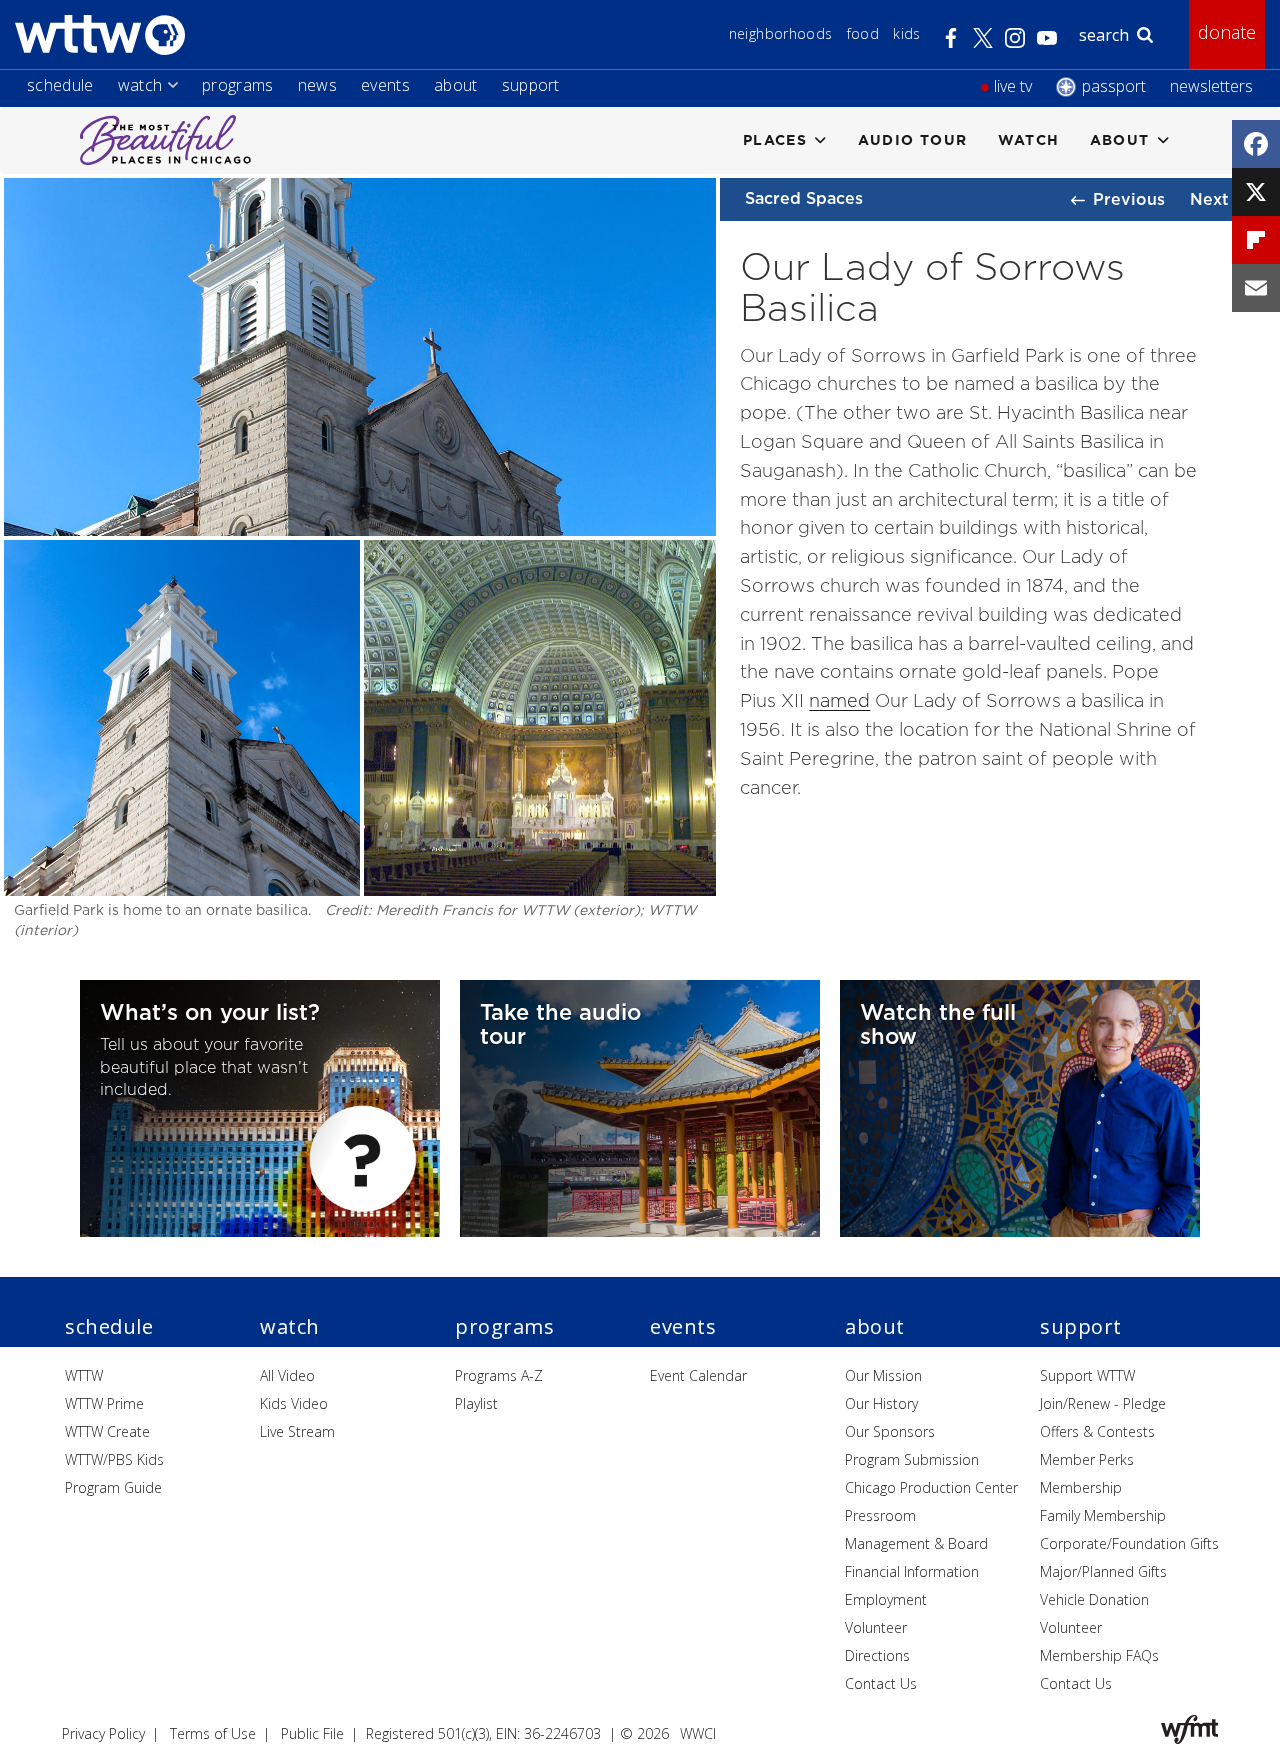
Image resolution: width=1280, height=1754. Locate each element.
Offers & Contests (1097, 1431)
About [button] (1120, 139)
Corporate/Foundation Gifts (1129, 1543)
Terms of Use (213, 1733)
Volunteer (876, 1627)
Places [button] (775, 139)
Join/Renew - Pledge (1103, 1403)
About (456, 85)
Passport (1114, 86)
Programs (238, 85)
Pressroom (880, 1515)
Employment (886, 1599)
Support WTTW (1087, 1375)
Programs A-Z (499, 1375)
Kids (906, 33)
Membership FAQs (1099, 1655)
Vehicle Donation (1094, 1599)
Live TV (1013, 86)
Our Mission (883, 1375)
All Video (287, 1375)
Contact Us (881, 1683)
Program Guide (113, 1487)
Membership (1081, 1487)
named (839, 700)
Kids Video (294, 1403)
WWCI (698, 1733)
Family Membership (1103, 1515)
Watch (140, 85)
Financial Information (912, 1571)
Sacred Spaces (804, 198)
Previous (1129, 199)
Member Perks (1087, 1459)
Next (1209, 199)
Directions (877, 1655)
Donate (1227, 32)
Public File (312, 1733)
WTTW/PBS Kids (114, 1459)
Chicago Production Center (931, 1487)
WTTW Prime (104, 1403)
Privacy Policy (103, 1733)
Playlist (476, 1403)
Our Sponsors (890, 1431)
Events (385, 85)
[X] (1256, 192)
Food (863, 33)
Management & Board (916, 1543)
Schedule (60, 85)
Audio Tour (913, 139)
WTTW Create (107, 1431)
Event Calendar (698, 1375)
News (317, 85)
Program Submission (912, 1459)
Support (531, 85)
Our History (881, 1403)
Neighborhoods (781, 33)
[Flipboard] (1256, 240)
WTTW (84, 1375)
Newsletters (1211, 86)
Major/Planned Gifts (1103, 1571)
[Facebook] (1256, 144)
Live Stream (297, 1431)
